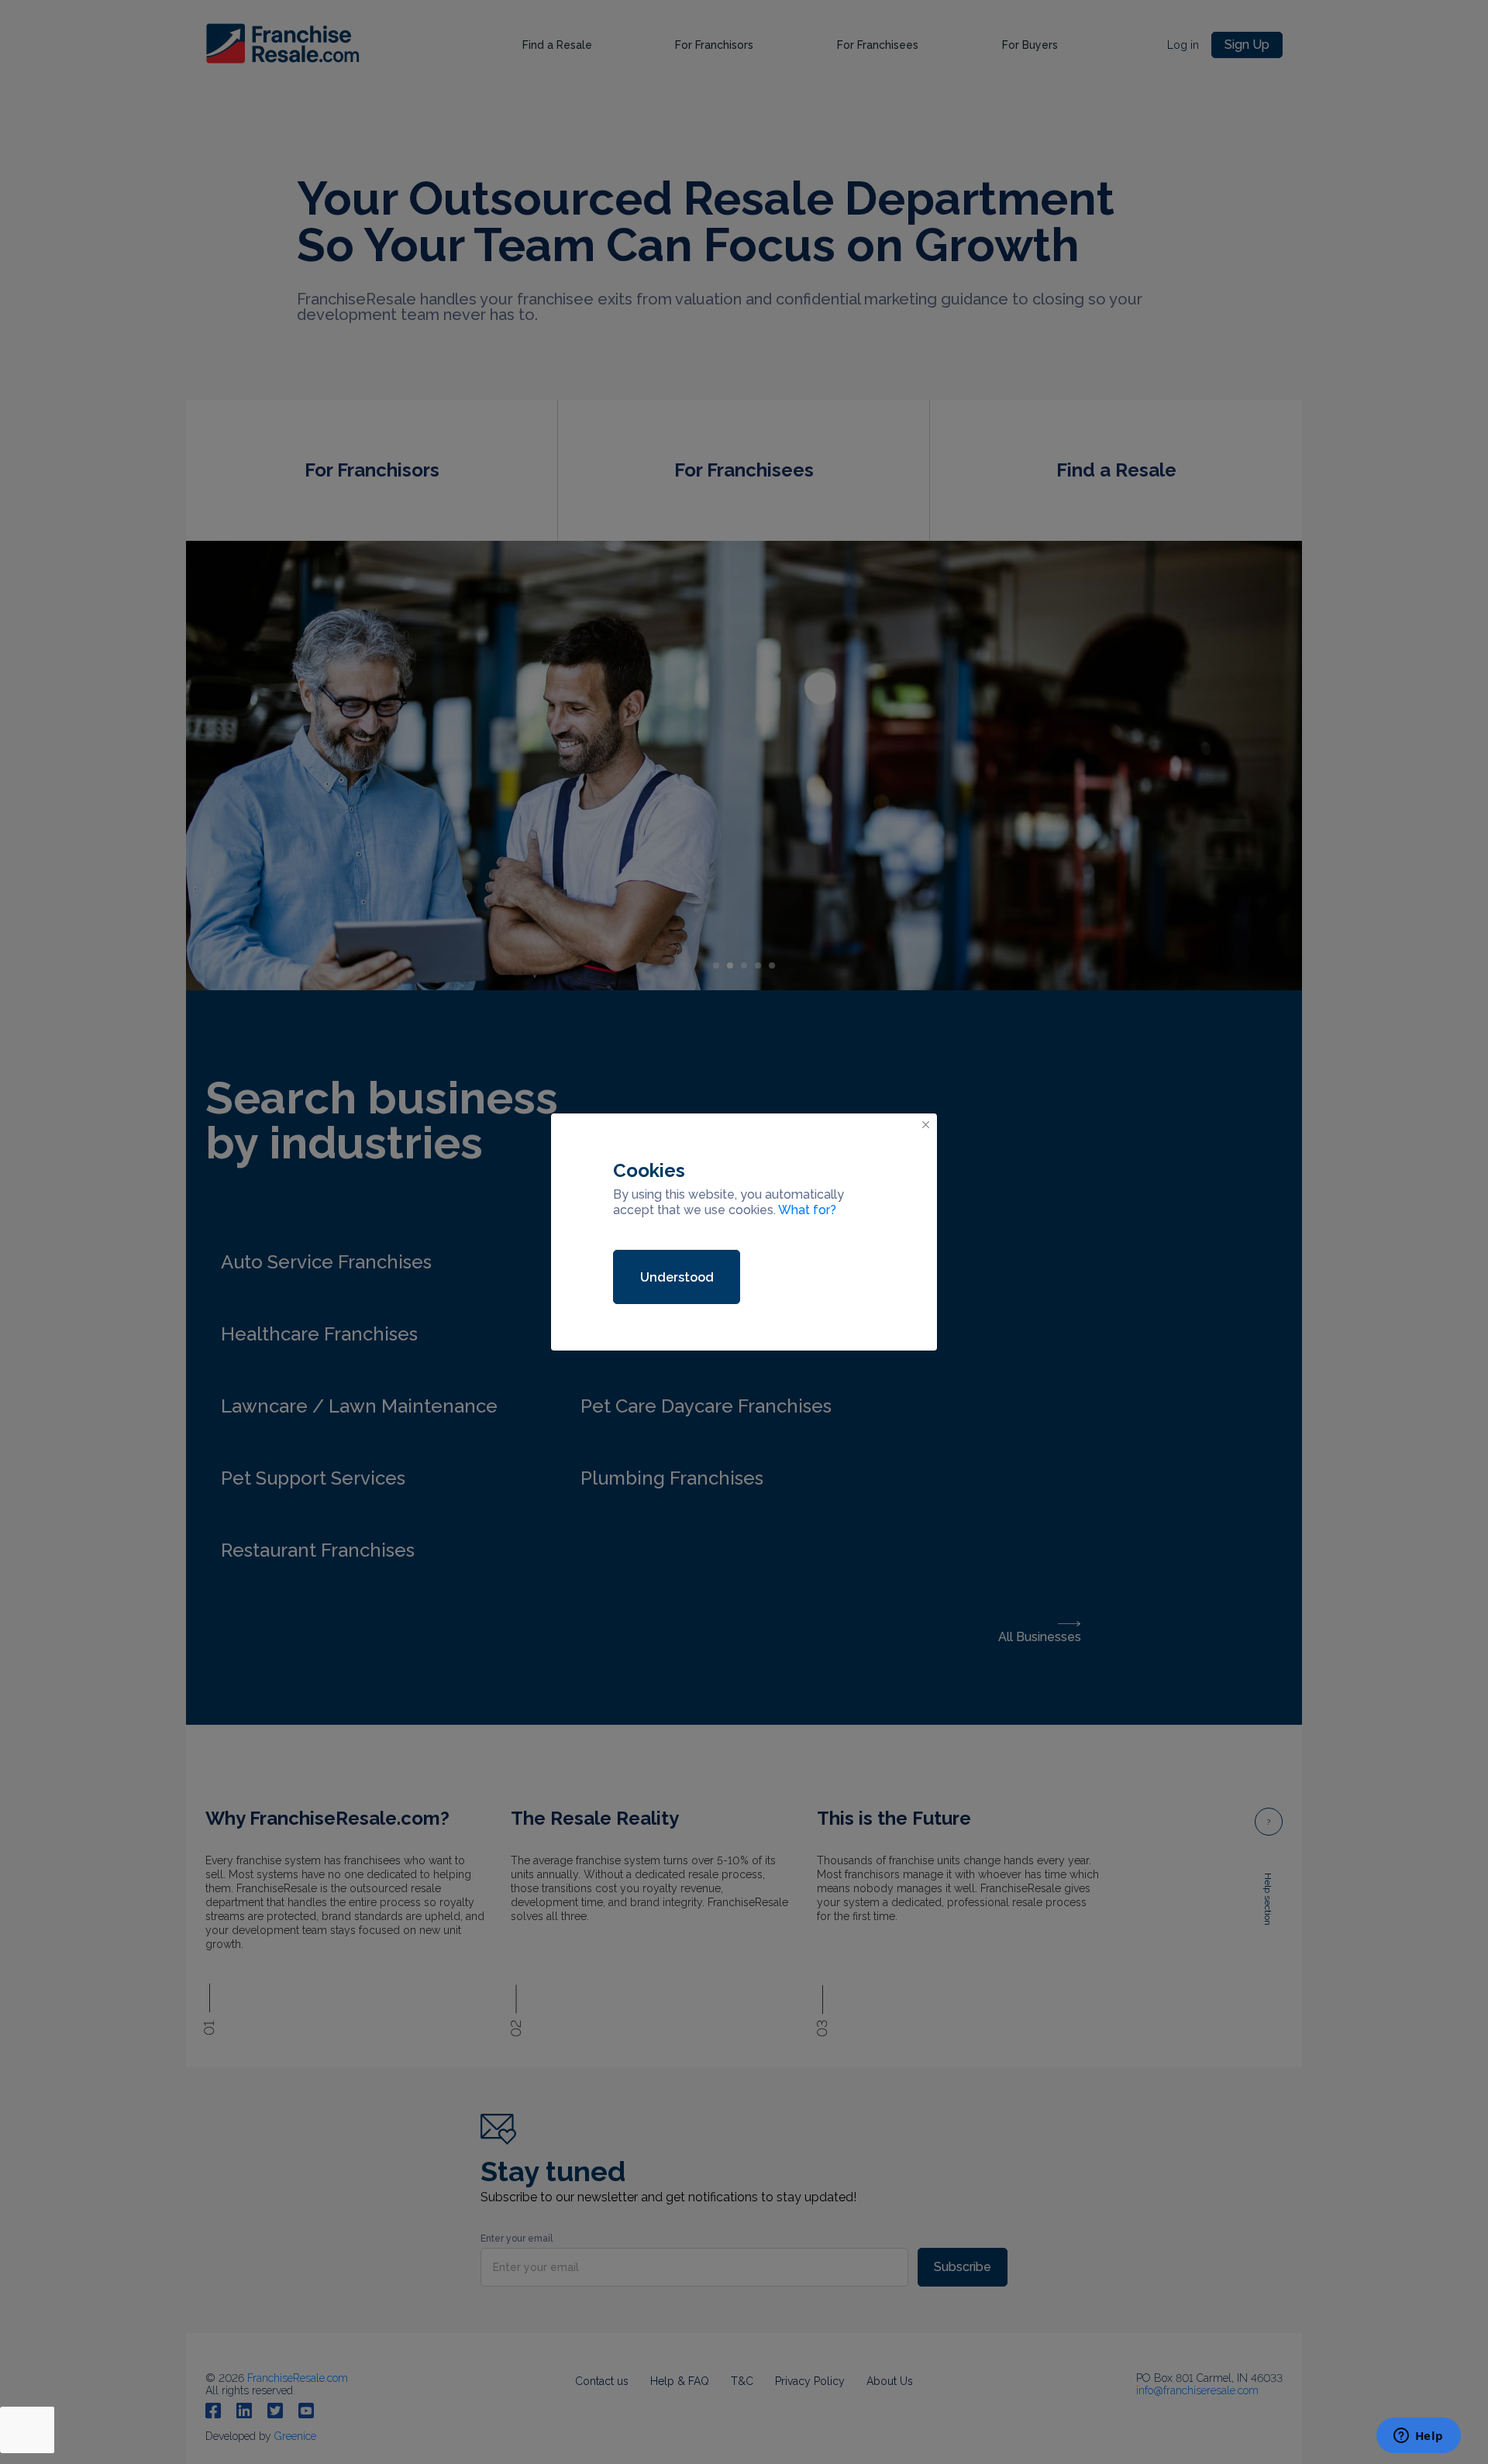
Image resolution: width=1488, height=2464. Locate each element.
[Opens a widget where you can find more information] (1418, 2437)
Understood (677, 1277)
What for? (807, 1210)
